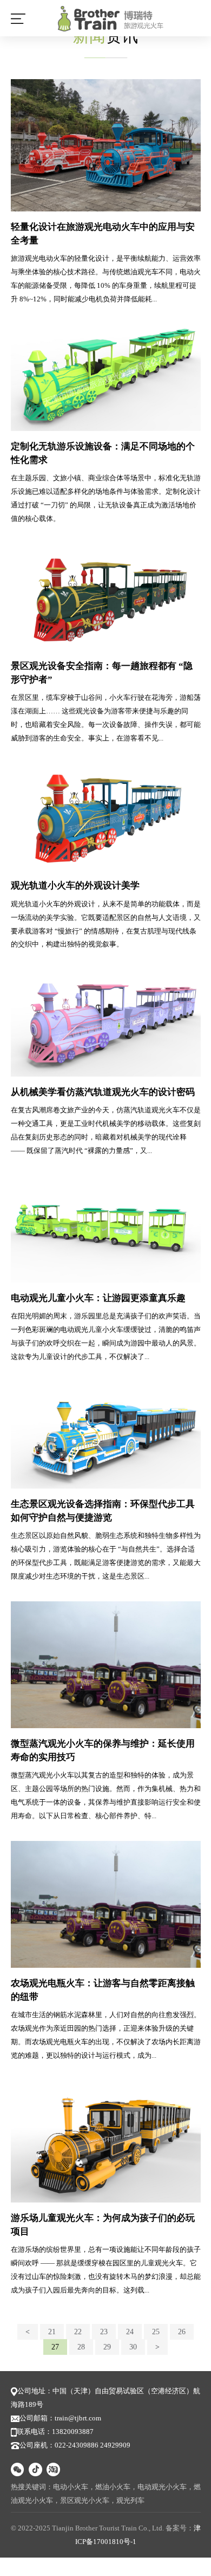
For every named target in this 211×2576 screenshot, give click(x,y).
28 (81, 2347)
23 (104, 2332)
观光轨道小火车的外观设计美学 (75, 885)
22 (78, 2332)
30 (133, 2347)
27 (55, 2347)
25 (156, 2332)
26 (182, 2332)
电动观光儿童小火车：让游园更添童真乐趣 (98, 1298)
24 (130, 2332)
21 (52, 2332)
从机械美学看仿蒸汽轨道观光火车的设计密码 (103, 1092)
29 (107, 2347)
